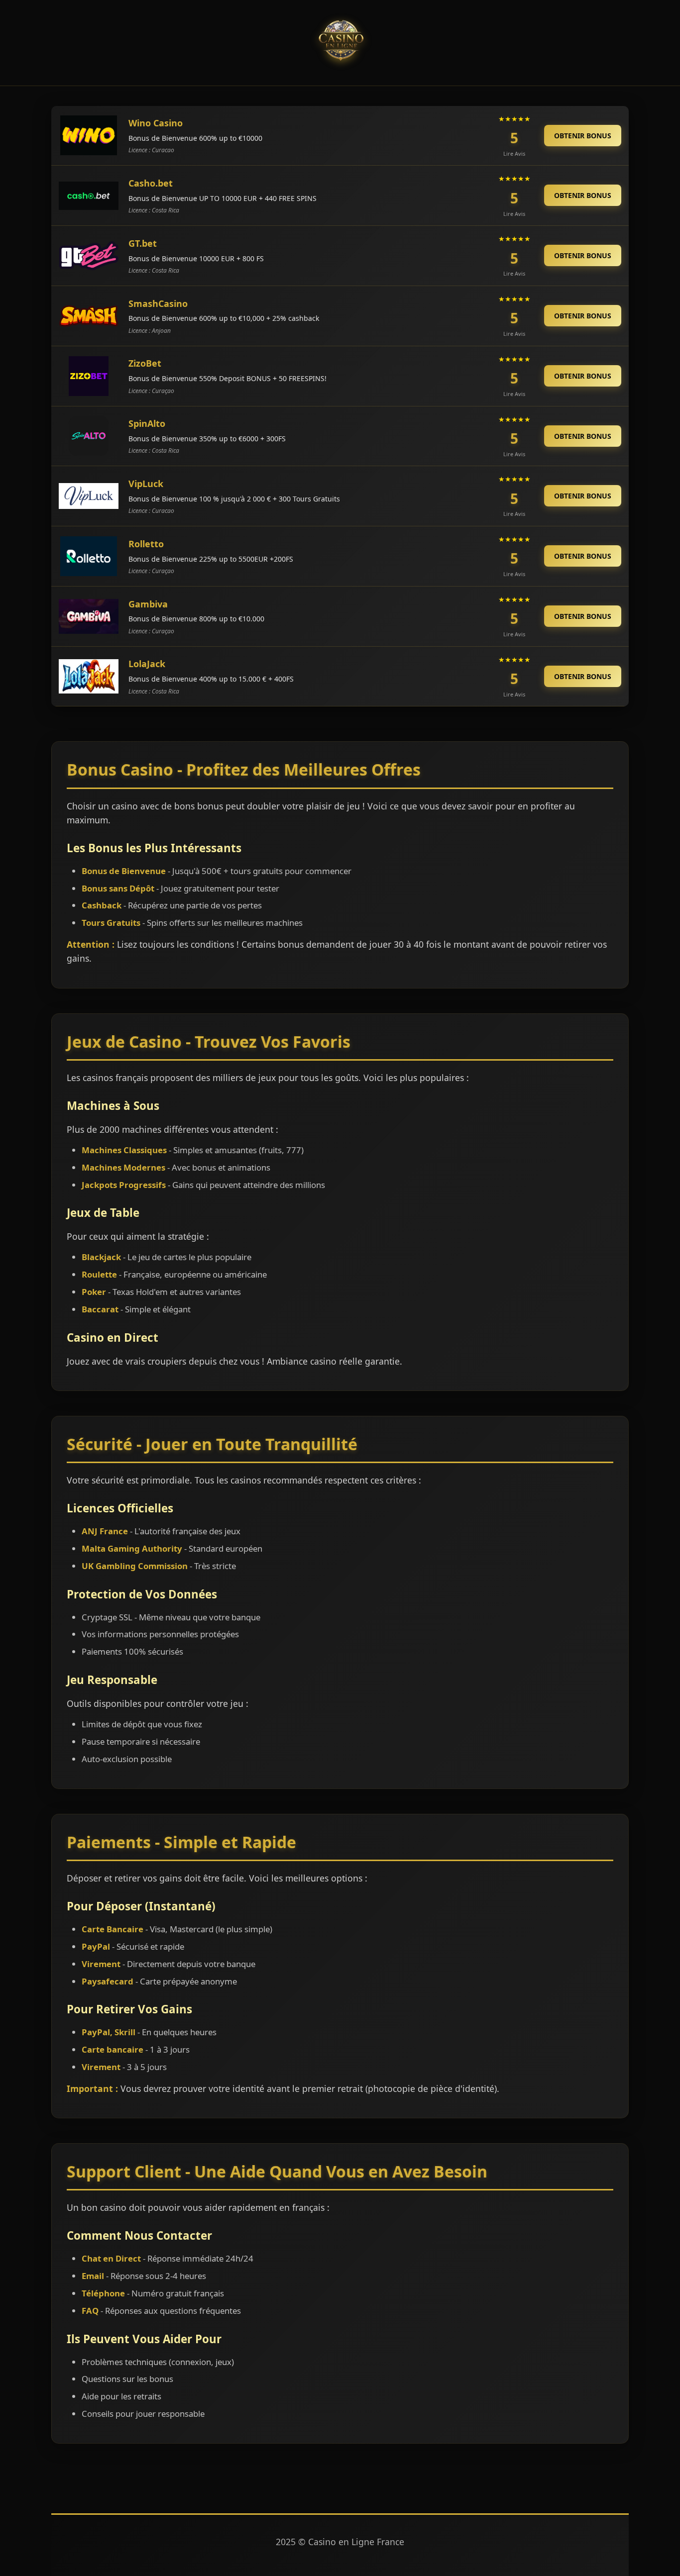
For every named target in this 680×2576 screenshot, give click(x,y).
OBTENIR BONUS (583, 136)
